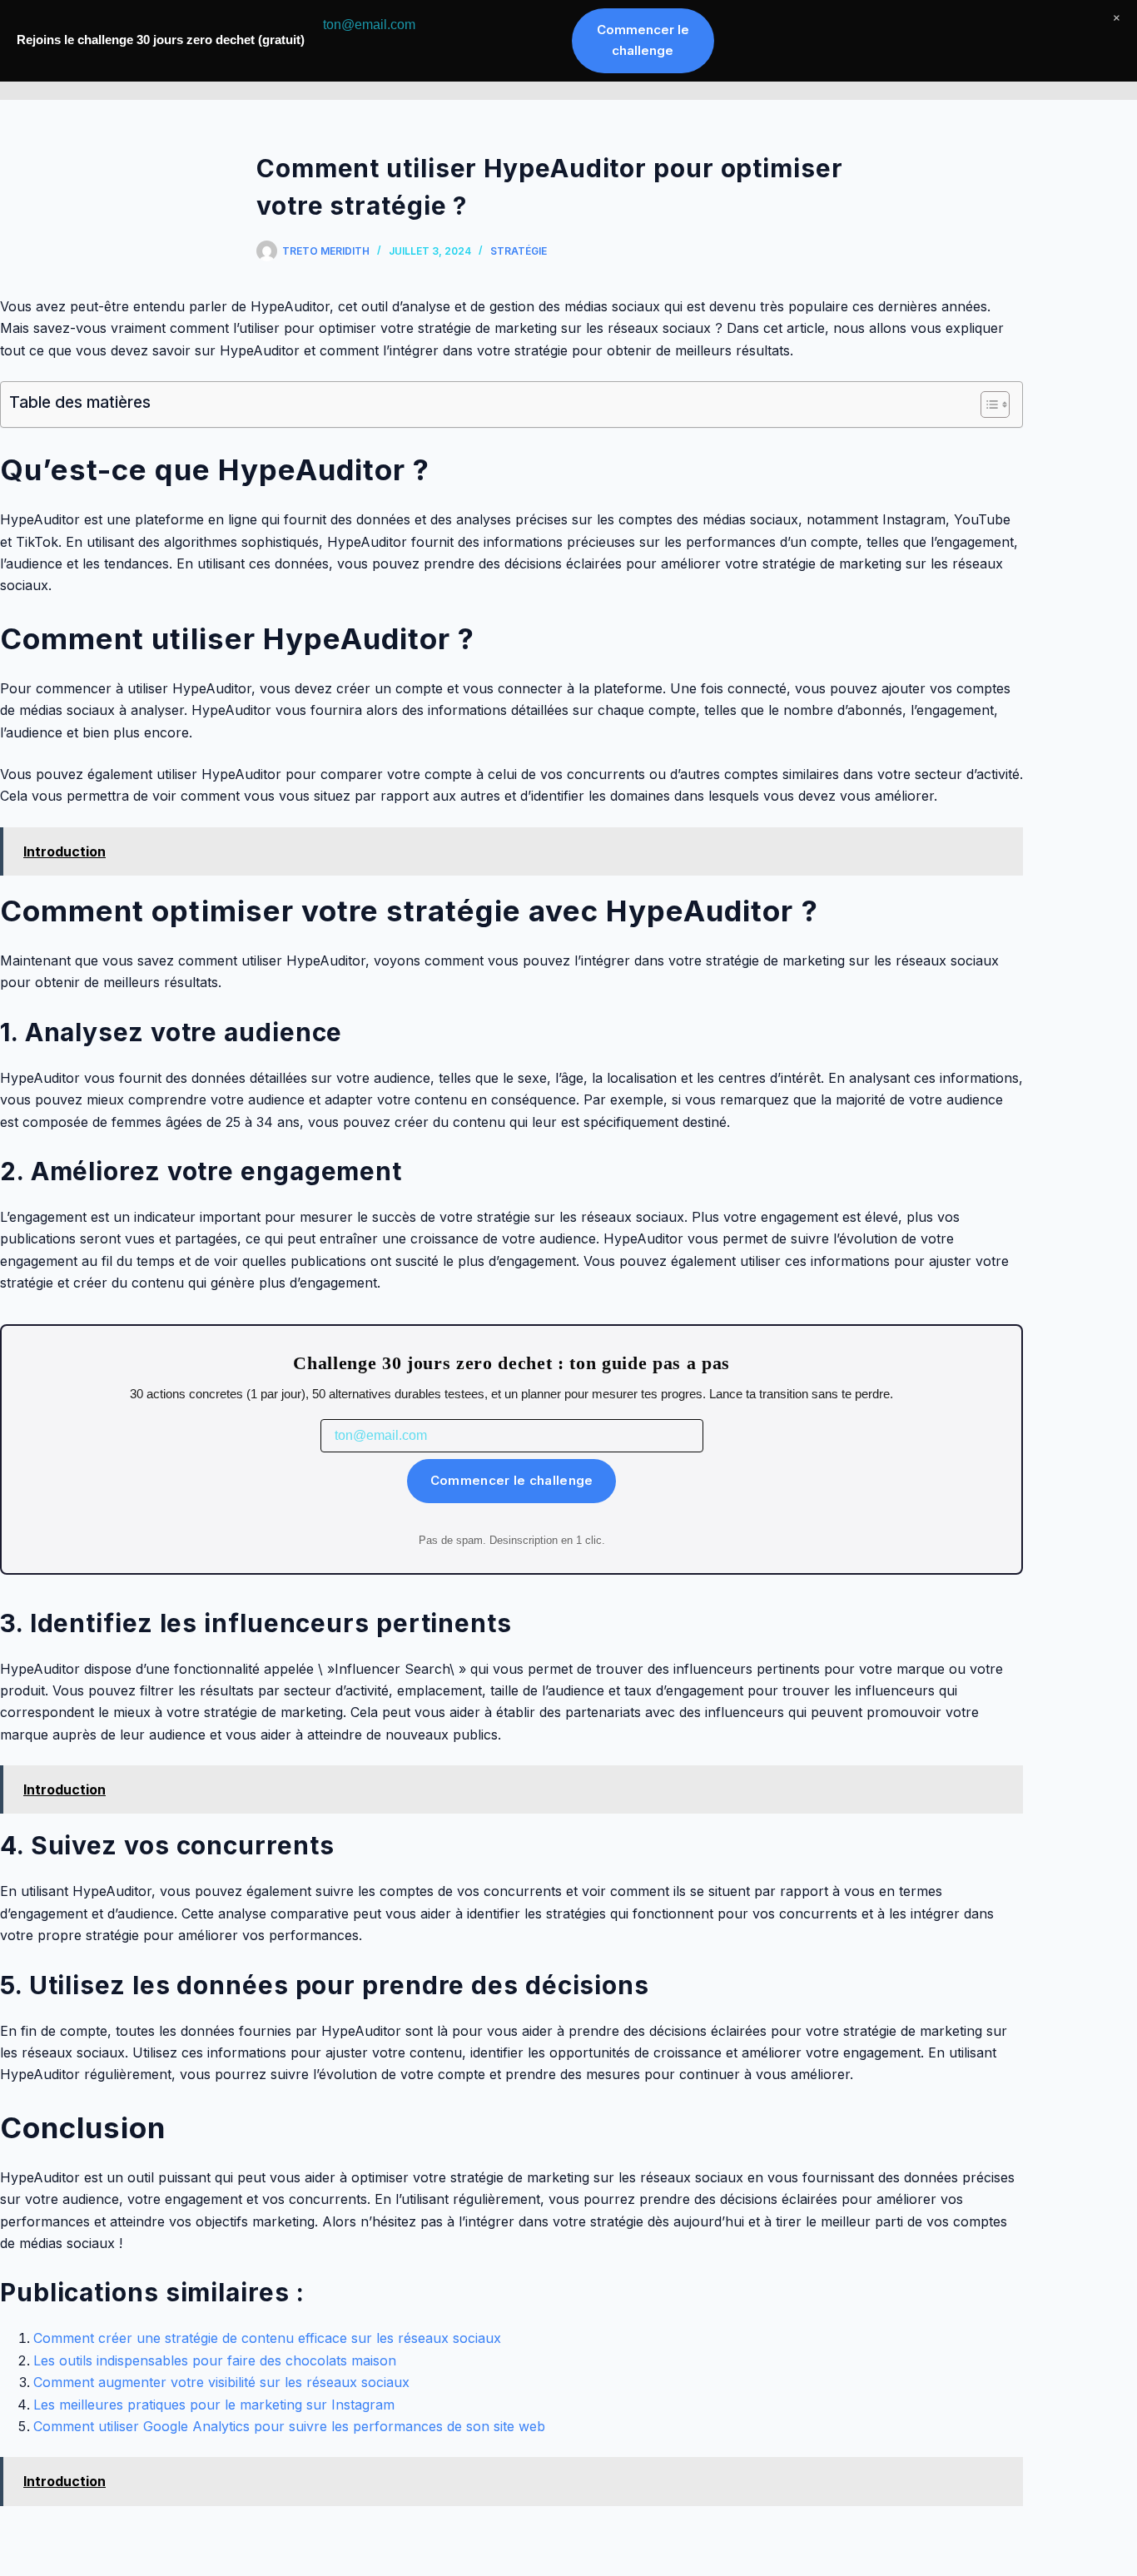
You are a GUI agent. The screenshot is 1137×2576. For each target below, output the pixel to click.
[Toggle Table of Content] (987, 405)
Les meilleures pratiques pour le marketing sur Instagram (214, 2405)
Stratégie (519, 251)
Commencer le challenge (512, 1480)
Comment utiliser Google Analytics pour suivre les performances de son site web (289, 2426)
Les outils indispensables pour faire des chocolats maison (215, 2360)
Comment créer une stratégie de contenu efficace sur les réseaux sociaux (267, 2338)
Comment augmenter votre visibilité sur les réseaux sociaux (221, 2382)
